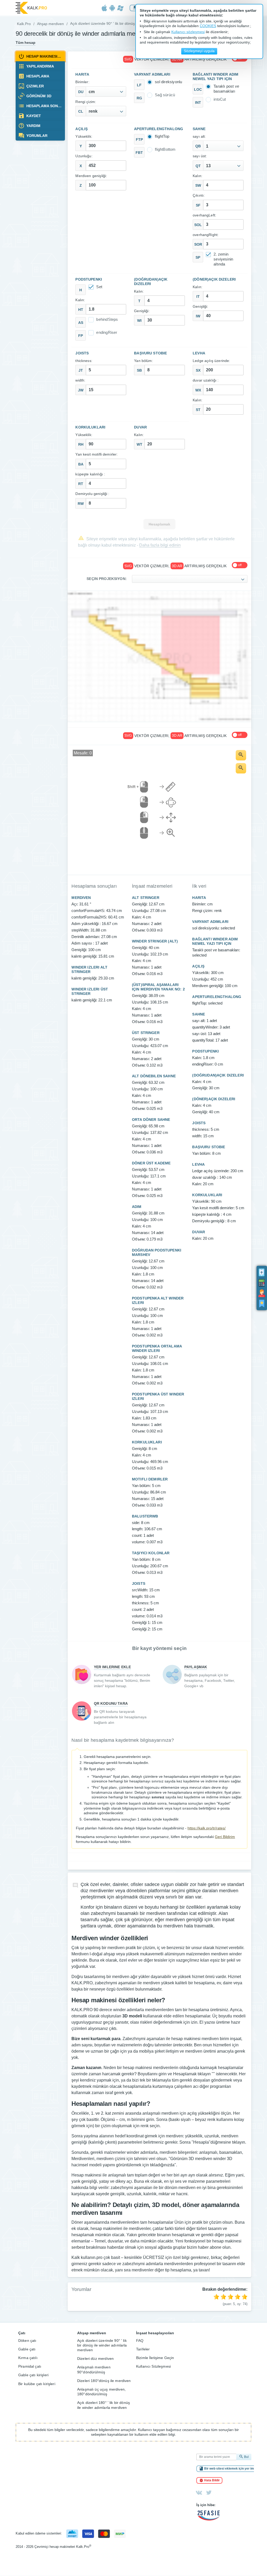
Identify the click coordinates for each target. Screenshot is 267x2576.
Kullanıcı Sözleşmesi (153, 2366)
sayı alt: (199, 137)
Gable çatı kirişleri (33, 2375)
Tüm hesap (26, 43)
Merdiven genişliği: (91, 176)
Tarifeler (143, 2349)
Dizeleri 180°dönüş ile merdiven (104, 2381)
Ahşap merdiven (50, 24)
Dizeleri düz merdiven (95, 2359)
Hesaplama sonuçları (45, 106)
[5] (245, 2297)
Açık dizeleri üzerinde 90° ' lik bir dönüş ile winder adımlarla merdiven (102, 2345)
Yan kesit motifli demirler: (96, 454)
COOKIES (208, 26)
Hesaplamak (159, 524)
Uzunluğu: (84, 156)
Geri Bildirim (225, 1837)
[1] (216, 2297)
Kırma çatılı (28, 2358)
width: (80, 380)
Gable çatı (27, 2349)
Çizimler (35, 86)
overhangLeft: (204, 215)
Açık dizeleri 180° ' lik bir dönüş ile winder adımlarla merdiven (104, 2405)
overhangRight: (206, 235)
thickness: (84, 361)
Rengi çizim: (86, 102)
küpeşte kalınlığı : (90, 474)
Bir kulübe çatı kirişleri (37, 2384)
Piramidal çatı (30, 2366)
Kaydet (33, 116)
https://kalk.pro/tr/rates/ (207, 1828)
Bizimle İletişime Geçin (155, 2358)
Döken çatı (27, 2341)
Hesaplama (37, 76)
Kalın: (198, 176)
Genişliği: (142, 311)
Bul (246, 2457)
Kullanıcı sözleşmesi (188, 32)
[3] (230, 2297)
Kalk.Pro (24, 24)
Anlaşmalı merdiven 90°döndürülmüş (94, 2369)
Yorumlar (36, 136)
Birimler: (82, 82)
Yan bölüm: (144, 361)
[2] (223, 2297)
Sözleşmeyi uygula (199, 51)
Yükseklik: (84, 137)
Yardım (33, 126)
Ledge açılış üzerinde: (211, 361)
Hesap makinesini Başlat (45, 56)
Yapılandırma (40, 66)
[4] (238, 2297)
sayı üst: (200, 156)
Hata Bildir (212, 2480)
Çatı (22, 2333)
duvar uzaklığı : (206, 380)
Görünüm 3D (38, 96)
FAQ (140, 2341)
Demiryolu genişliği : (92, 494)
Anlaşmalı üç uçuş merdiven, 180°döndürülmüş (101, 2392)
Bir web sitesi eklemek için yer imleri (231, 2469)
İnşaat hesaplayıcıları (155, 2333)
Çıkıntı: (199, 195)
